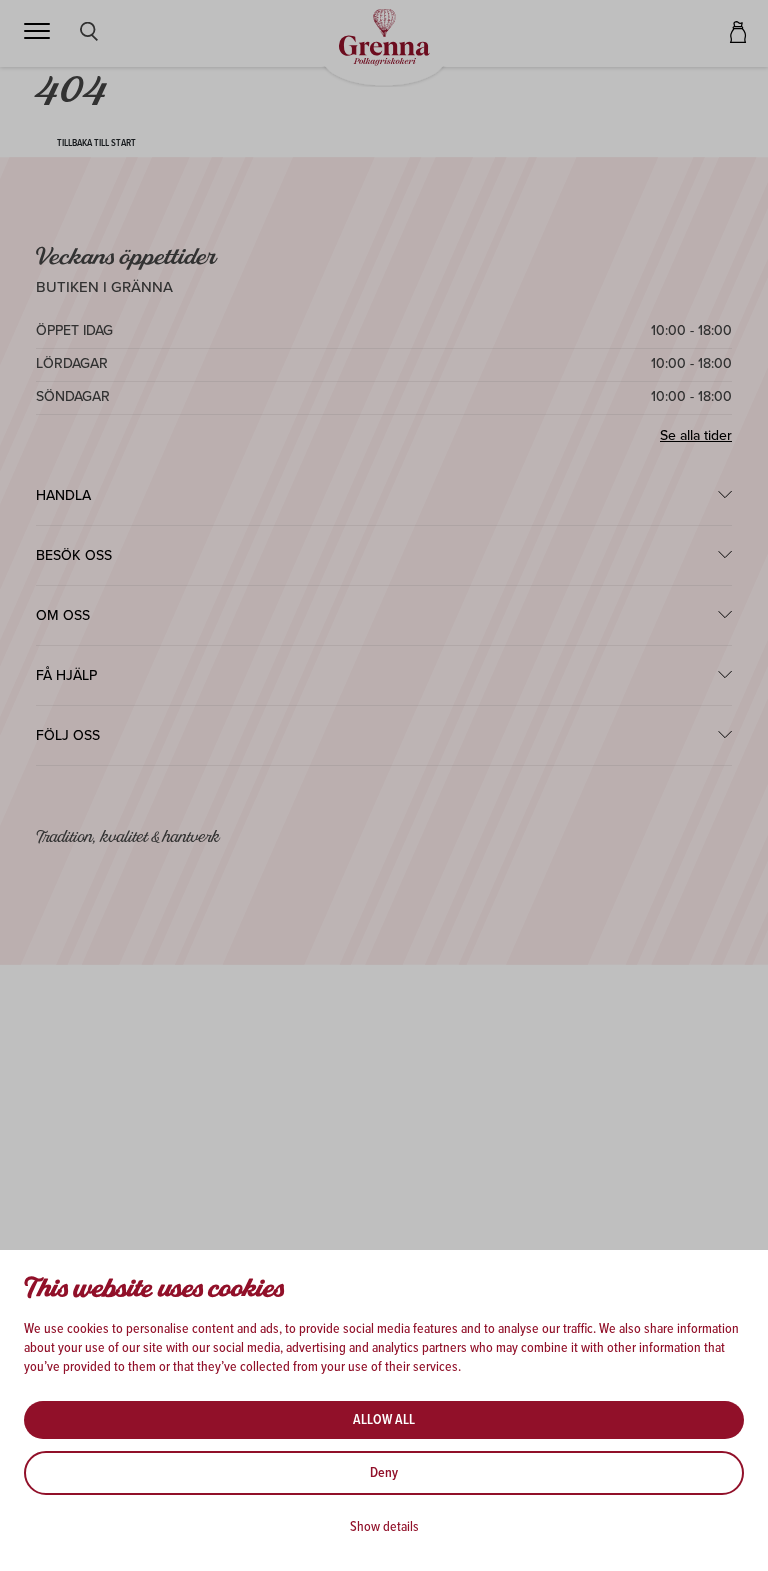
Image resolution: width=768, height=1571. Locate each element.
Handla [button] (63, 495)
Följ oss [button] (68, 735)
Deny (384, 1473)
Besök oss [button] (74, 555)
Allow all (384, 1420)
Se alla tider (696, 435)
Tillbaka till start (96, 143)
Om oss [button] (63, 615)
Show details (384, 1527)
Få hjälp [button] (66, 675)
